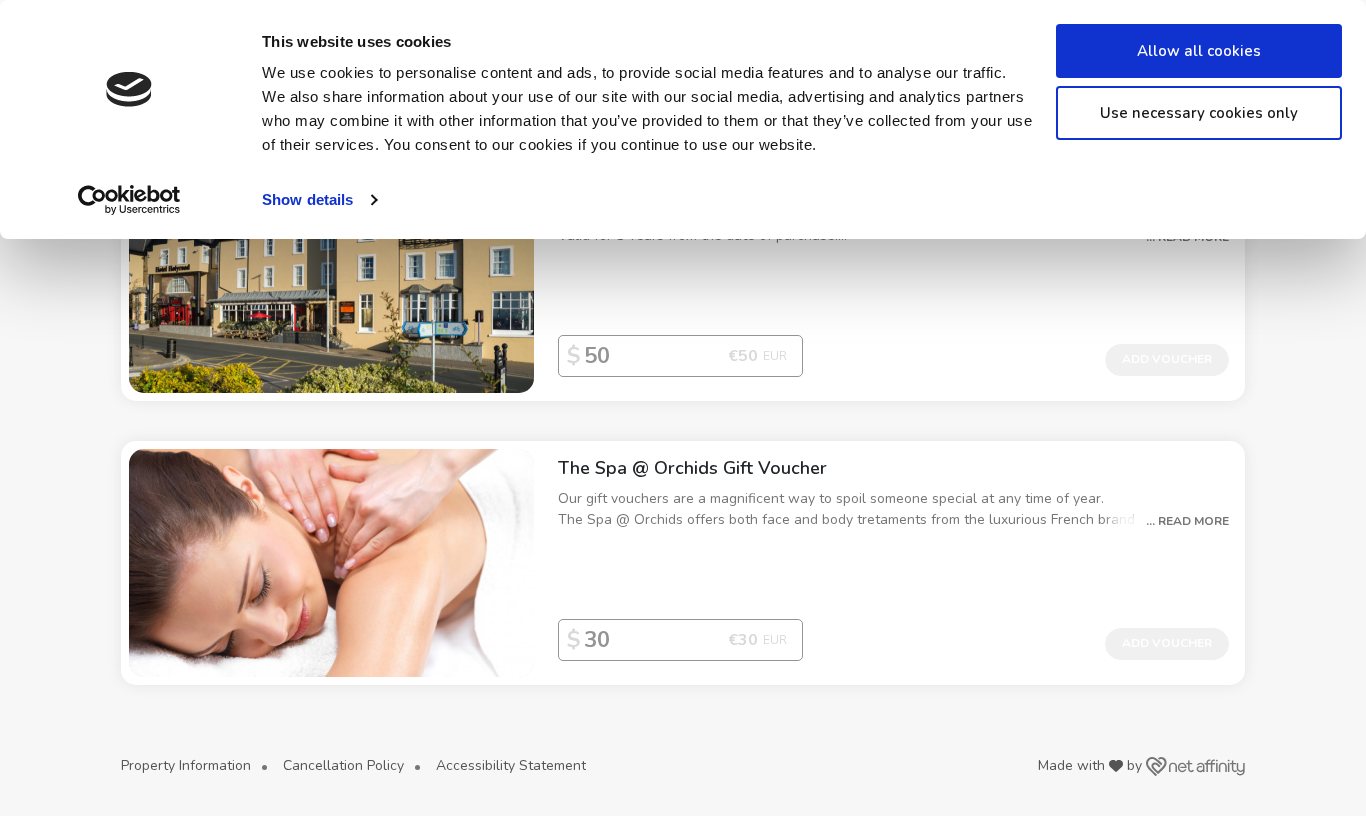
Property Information (186, 765)
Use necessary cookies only (1199, 113)
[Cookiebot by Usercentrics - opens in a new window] (129, 200)
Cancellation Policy (343, 765)
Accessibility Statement (511, 765)
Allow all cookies (1199, 51)
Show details (307, 199)
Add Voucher (1167, 359)
